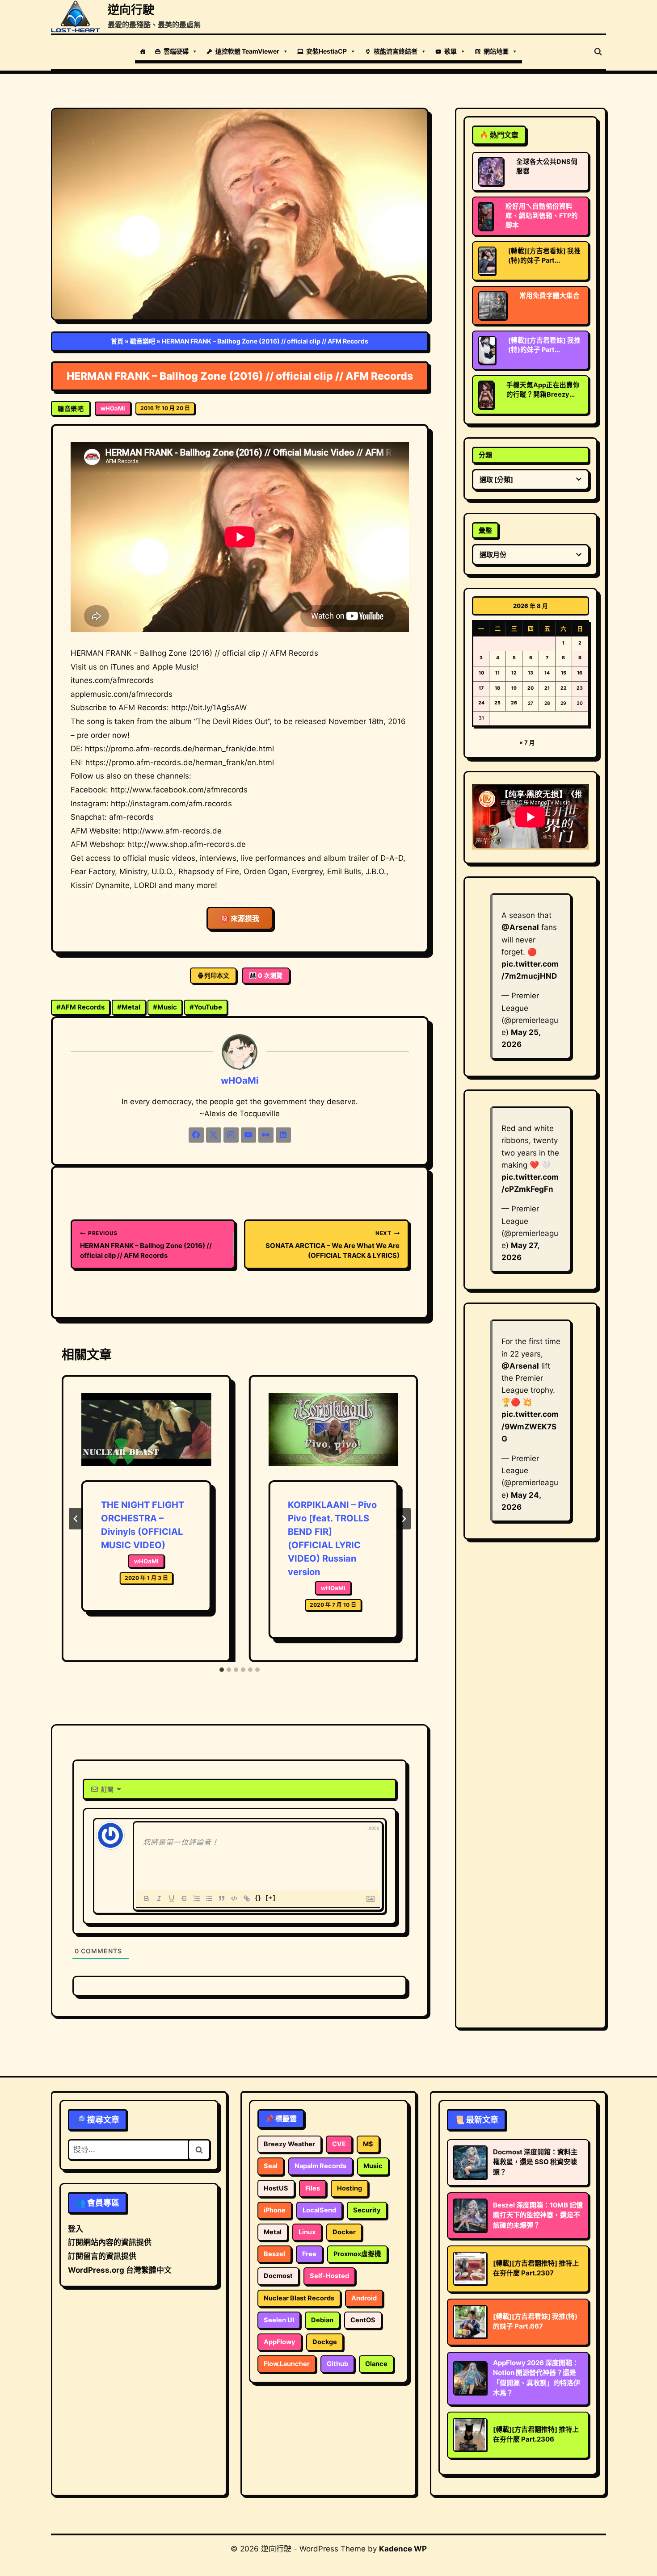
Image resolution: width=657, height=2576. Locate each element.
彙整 (485, 530)
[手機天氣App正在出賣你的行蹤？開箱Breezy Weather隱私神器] (486, 395)
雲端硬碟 (176, 51)
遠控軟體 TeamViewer (247, 51)
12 (514, 673)
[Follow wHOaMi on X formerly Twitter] (214, 1135)
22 (564, 688)
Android (364, 2298)
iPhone (275, 2210)
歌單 (451, 51)
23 (580, 688)
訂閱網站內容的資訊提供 (110, 2242)
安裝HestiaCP (326, 51)
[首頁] (143, 51)
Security (367, 2210)
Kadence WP (403, 2549)
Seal (271, 2166)
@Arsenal (520, 927)
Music (165, 1007)
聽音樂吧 (143, 341)
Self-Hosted (329, 2276)
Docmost (278, 2276)
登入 (76, 2229)
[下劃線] (172, 1898)
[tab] (222, 1670)
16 (580, 673)
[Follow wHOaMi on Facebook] (196, 1135)
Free (309, 2254)
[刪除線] (184, 1898)
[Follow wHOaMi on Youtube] (248, 1135)
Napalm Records (320, 2166)
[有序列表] (197, 1898)
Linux (307, 2232)
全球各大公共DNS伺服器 (547, 166)
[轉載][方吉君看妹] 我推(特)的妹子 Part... (544, 256)
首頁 (117, 341)
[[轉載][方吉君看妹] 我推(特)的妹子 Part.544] (487, 350)
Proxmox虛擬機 (357, 2254)
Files (313, 2188)
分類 (485, 455)
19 (514, 688)
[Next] (404, 1519)
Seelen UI (279, 2320)
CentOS (363, 2320)
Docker (344, 2232)
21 (547, 688)
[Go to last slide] (76, 1519)
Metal (129, 1007)
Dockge (325, 2342)
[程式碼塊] (234, 1898)
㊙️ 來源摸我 (240, 918)
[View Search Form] (598, 52)
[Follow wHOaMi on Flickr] (266, 1135)
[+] (271, 1898)
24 (481, 703)
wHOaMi (113, 408)
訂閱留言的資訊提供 (102, 2256)
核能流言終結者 (396, 51)
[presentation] (146, 1437)
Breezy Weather (289, 2144)
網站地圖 (496, 51)
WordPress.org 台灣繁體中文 (120, 2270)
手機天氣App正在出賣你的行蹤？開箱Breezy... (543, 390)
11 (497, 673)
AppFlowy (280, 2342)
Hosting (350, 2188)
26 (514, 703)
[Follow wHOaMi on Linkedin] (283, 1135)
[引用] (222, 1898)
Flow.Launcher (287, 2364)
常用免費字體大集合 (550, 296)
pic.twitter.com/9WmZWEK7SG (530, 1426)
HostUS (276, 2188)
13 (531, 673)
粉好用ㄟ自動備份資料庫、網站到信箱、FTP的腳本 (542, 216)
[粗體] (147, 1898)
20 (531, 688)
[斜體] (159, 1898)
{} (258, 1898)
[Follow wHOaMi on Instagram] (231, 1135)
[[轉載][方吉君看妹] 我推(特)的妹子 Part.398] (487, 261)
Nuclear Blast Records (299, 2298)
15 (564, 673)
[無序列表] (209, 1898)
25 (497, 703)
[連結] (247, 1898)
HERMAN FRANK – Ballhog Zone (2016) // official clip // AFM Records (146, 1245)
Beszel (274, 2254)
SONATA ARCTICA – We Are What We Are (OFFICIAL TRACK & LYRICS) (332, 1245)
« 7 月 (527, 742)
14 (547, 673)
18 (497, 688)
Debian (322, 2320)
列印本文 (217, 975)
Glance (376, 2364)
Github (337, 2364)
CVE (339, 2144)
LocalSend (319, 2210)
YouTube (206, 1007)
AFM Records (80, 1007)
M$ (368, 2144)
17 (481, 688)
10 (481, 673)
